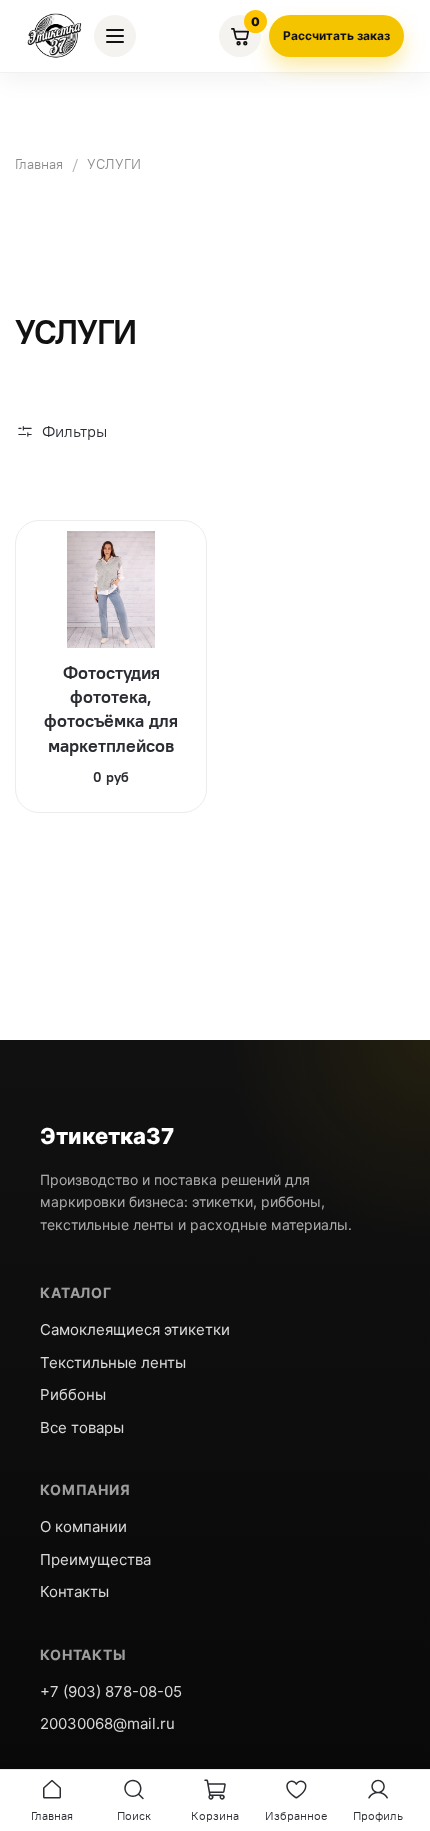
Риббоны (73, 1394)
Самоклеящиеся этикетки (135, 1329)
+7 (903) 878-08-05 (111, 1691)
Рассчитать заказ (336, 35)
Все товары (82, 1427)
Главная (39, 164)
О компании (83, 1526)
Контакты (74, 1591)
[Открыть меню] (115, 36)
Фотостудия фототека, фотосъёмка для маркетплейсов (111, 709)
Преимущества (95, 1559)
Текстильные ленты (113, 1362)
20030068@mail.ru (107, 1723)
